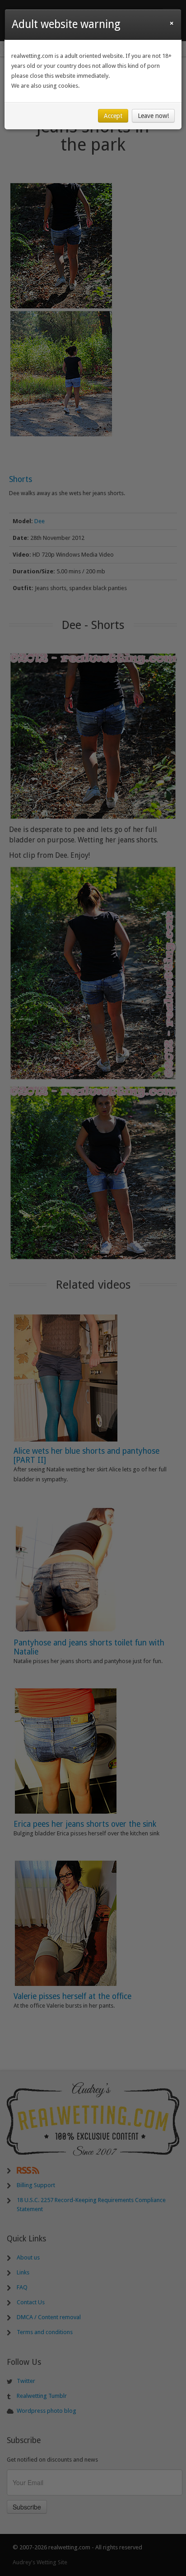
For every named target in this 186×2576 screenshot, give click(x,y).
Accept (113, 116)
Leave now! (153, 116)
